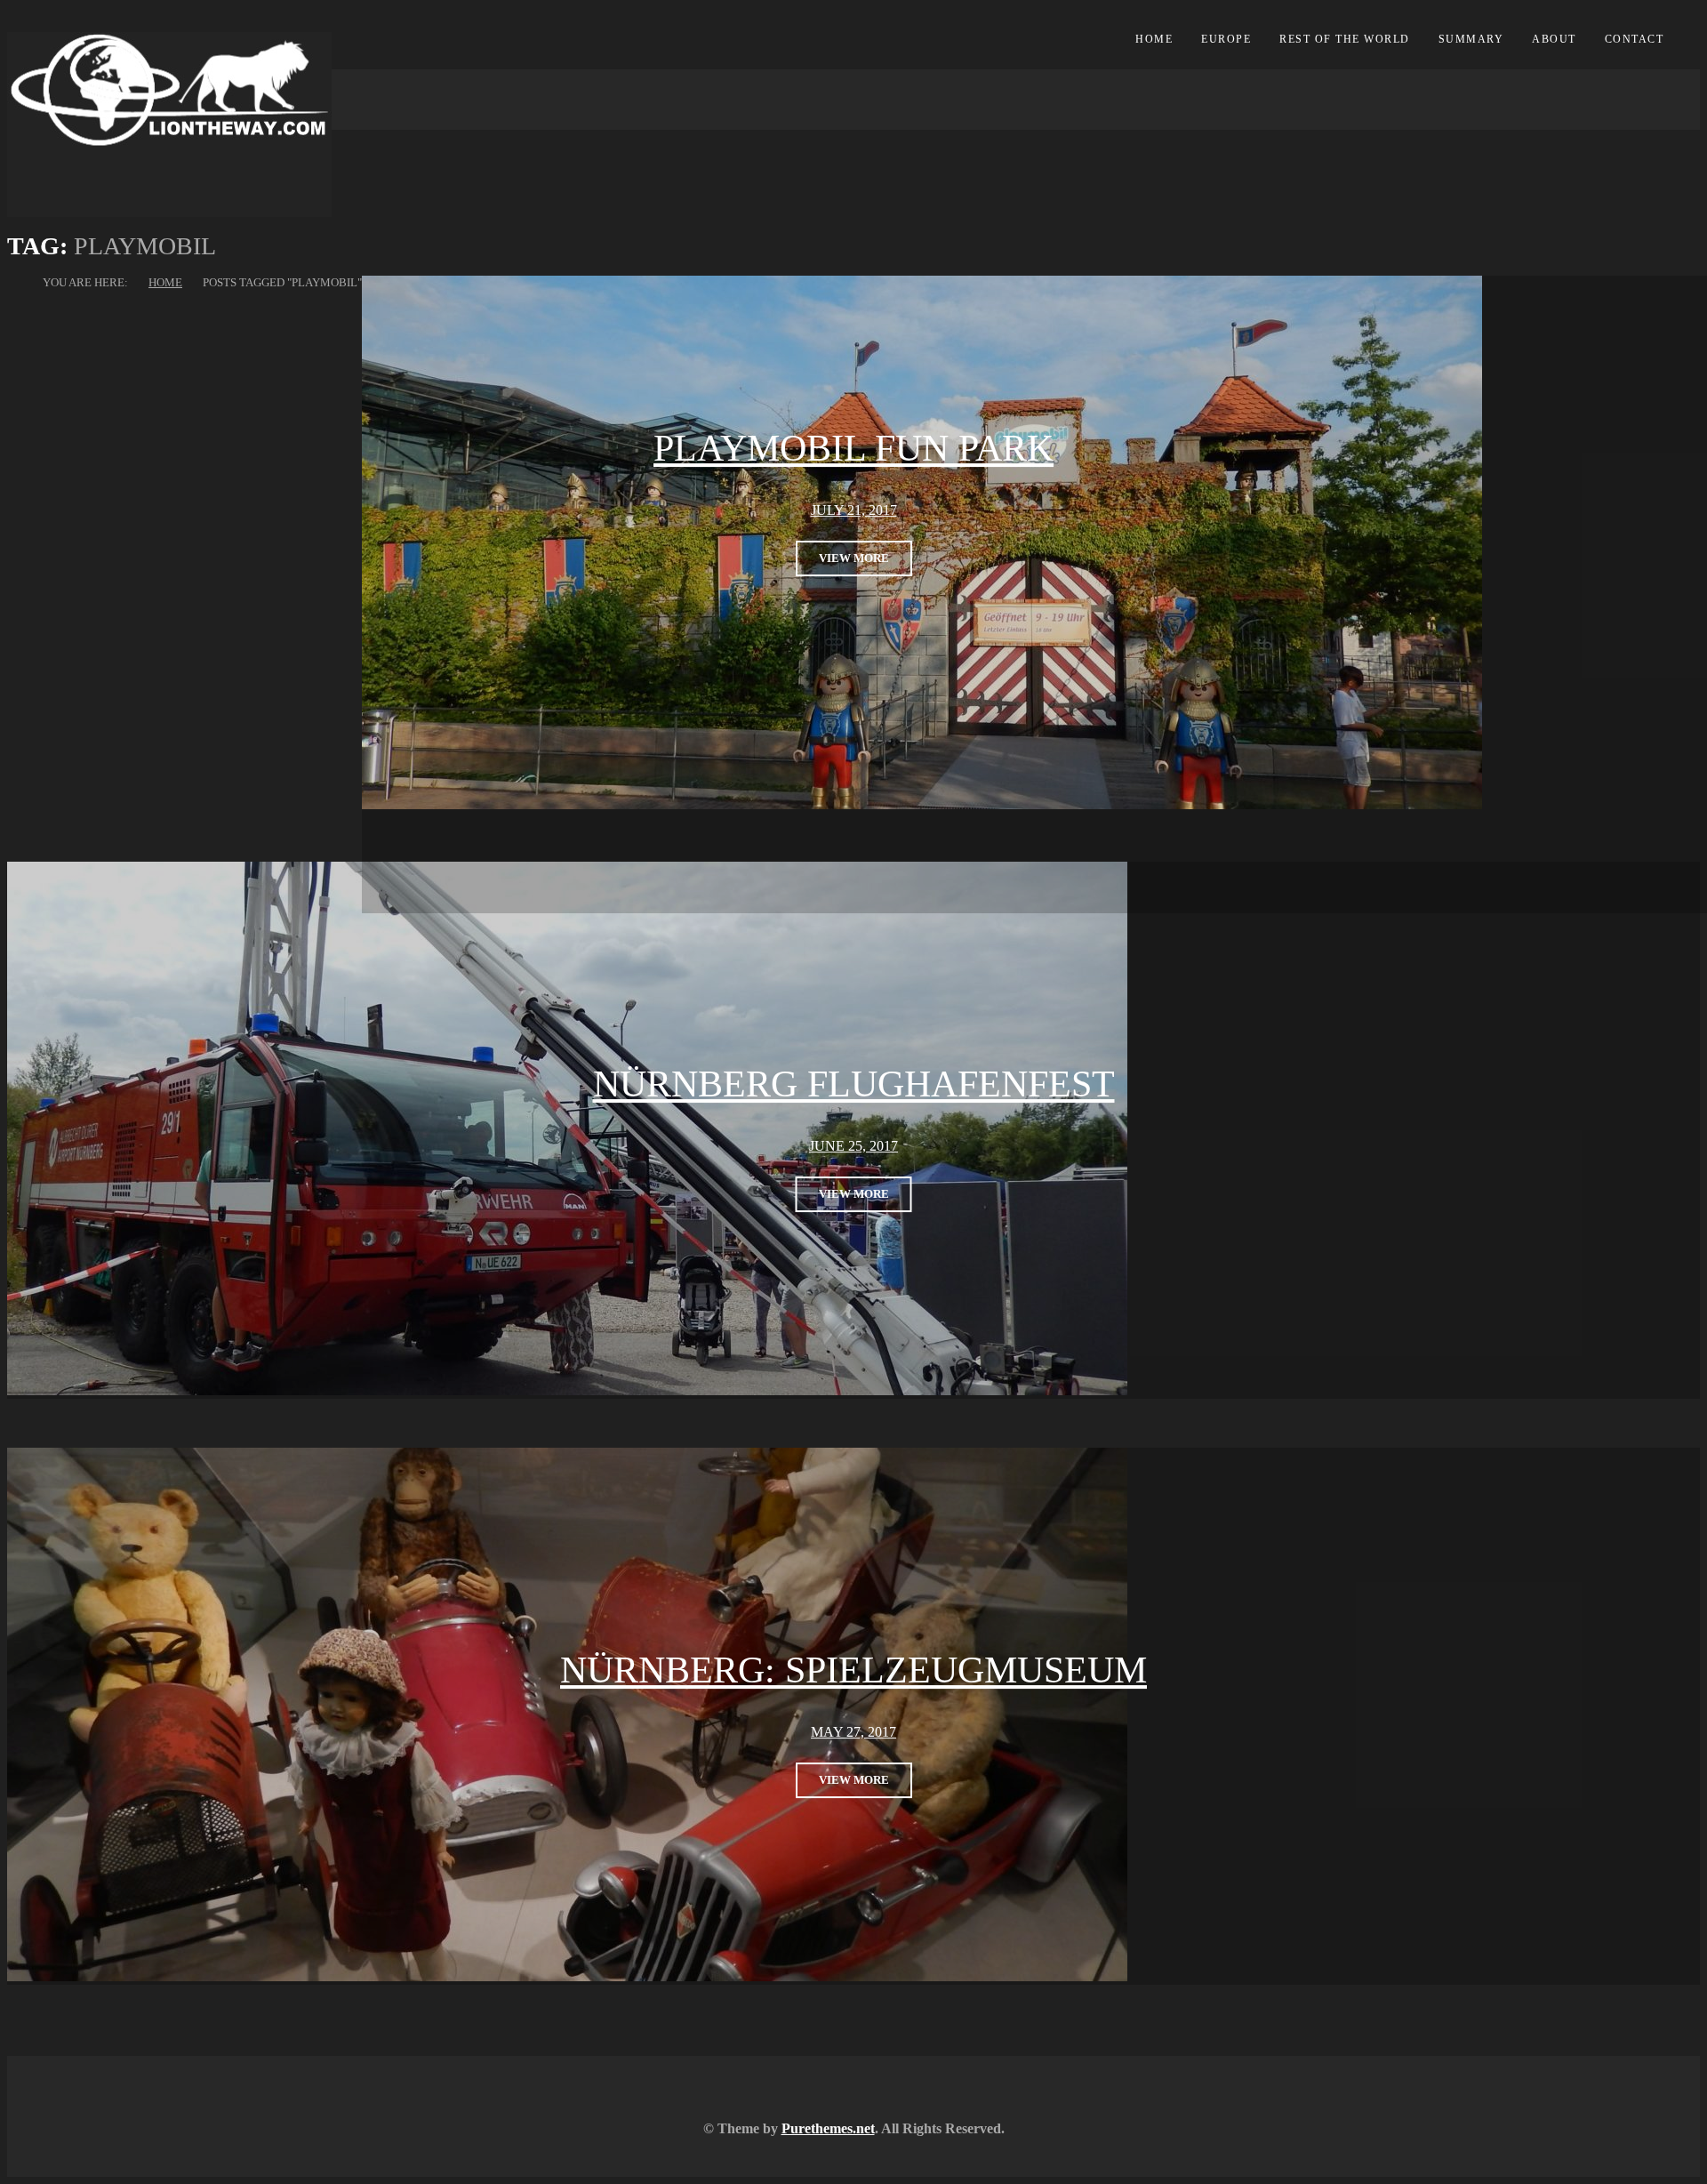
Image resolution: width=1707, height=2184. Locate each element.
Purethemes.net (828, 2128)
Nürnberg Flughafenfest (854, 1085)
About (1554, 39)
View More (854, 558)
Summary (1471, 39)
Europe (1226, 39)
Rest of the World (1345, 39)
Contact (1635, 39)
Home (1154, 39)
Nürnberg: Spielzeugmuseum (853, 1671)
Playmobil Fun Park (853, 448)
